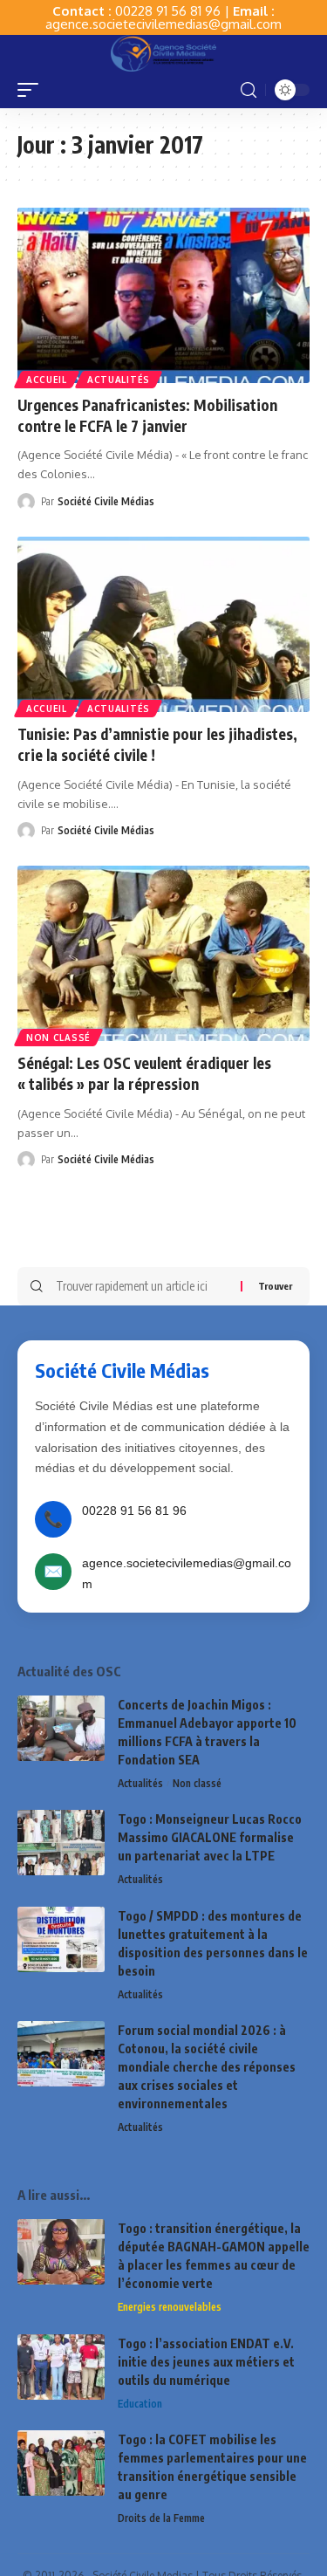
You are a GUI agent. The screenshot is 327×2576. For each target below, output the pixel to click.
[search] (249, 90)
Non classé (58, 1038)
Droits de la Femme (161, 2518)
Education (140, 2404)
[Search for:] (142, 1286)
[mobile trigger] (32, 90)
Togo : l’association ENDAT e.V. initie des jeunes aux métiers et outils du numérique (206, 2362)
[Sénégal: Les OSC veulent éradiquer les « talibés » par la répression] (163, 953)
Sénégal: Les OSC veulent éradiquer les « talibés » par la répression (144, 1073)
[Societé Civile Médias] (163, 53)
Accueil (47, 380)
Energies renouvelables (170, 2307)
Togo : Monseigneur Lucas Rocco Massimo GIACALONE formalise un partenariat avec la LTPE (210, 1837)
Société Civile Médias (106, 501)
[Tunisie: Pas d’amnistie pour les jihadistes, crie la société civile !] (163, 624)
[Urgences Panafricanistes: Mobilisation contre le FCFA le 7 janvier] (163, 295)
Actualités (119, 380)
